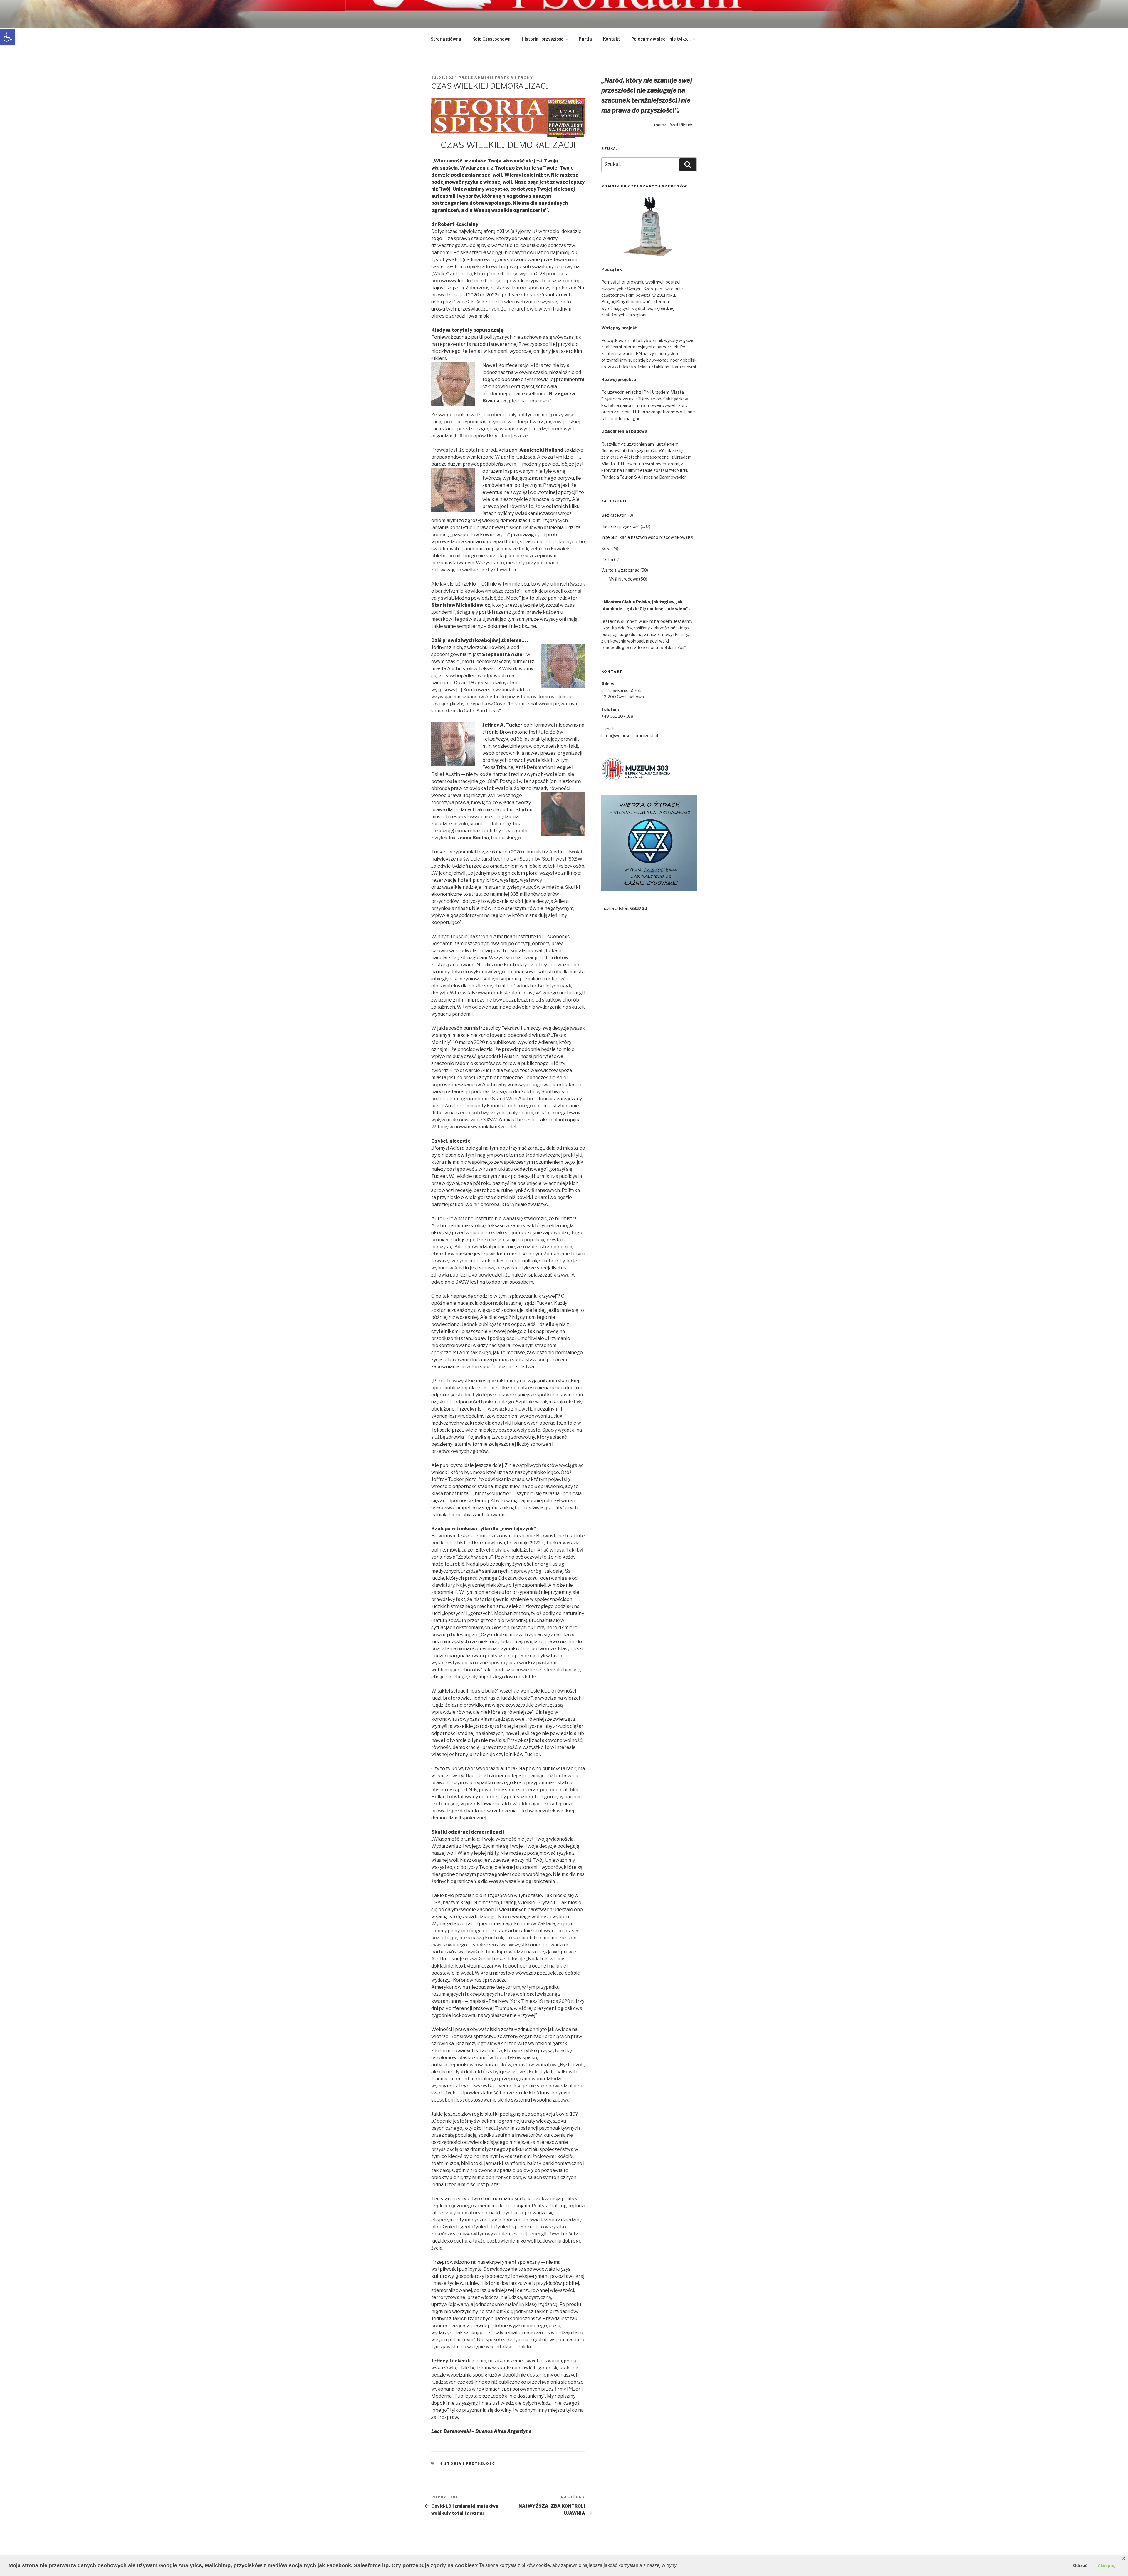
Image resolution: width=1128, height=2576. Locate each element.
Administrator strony (504, 78)
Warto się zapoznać (620, 570)
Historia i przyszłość (543, 39)
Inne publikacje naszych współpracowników (643, 537)
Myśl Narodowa (623, 579)
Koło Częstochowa (491, 39)
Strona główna (446, 39)
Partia (585, 39)
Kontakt (612, 39)
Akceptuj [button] (1107, 2565)
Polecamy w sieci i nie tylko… (661, 39)
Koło (606, 548)
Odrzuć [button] (1080, 2565)
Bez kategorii (614, 515)
